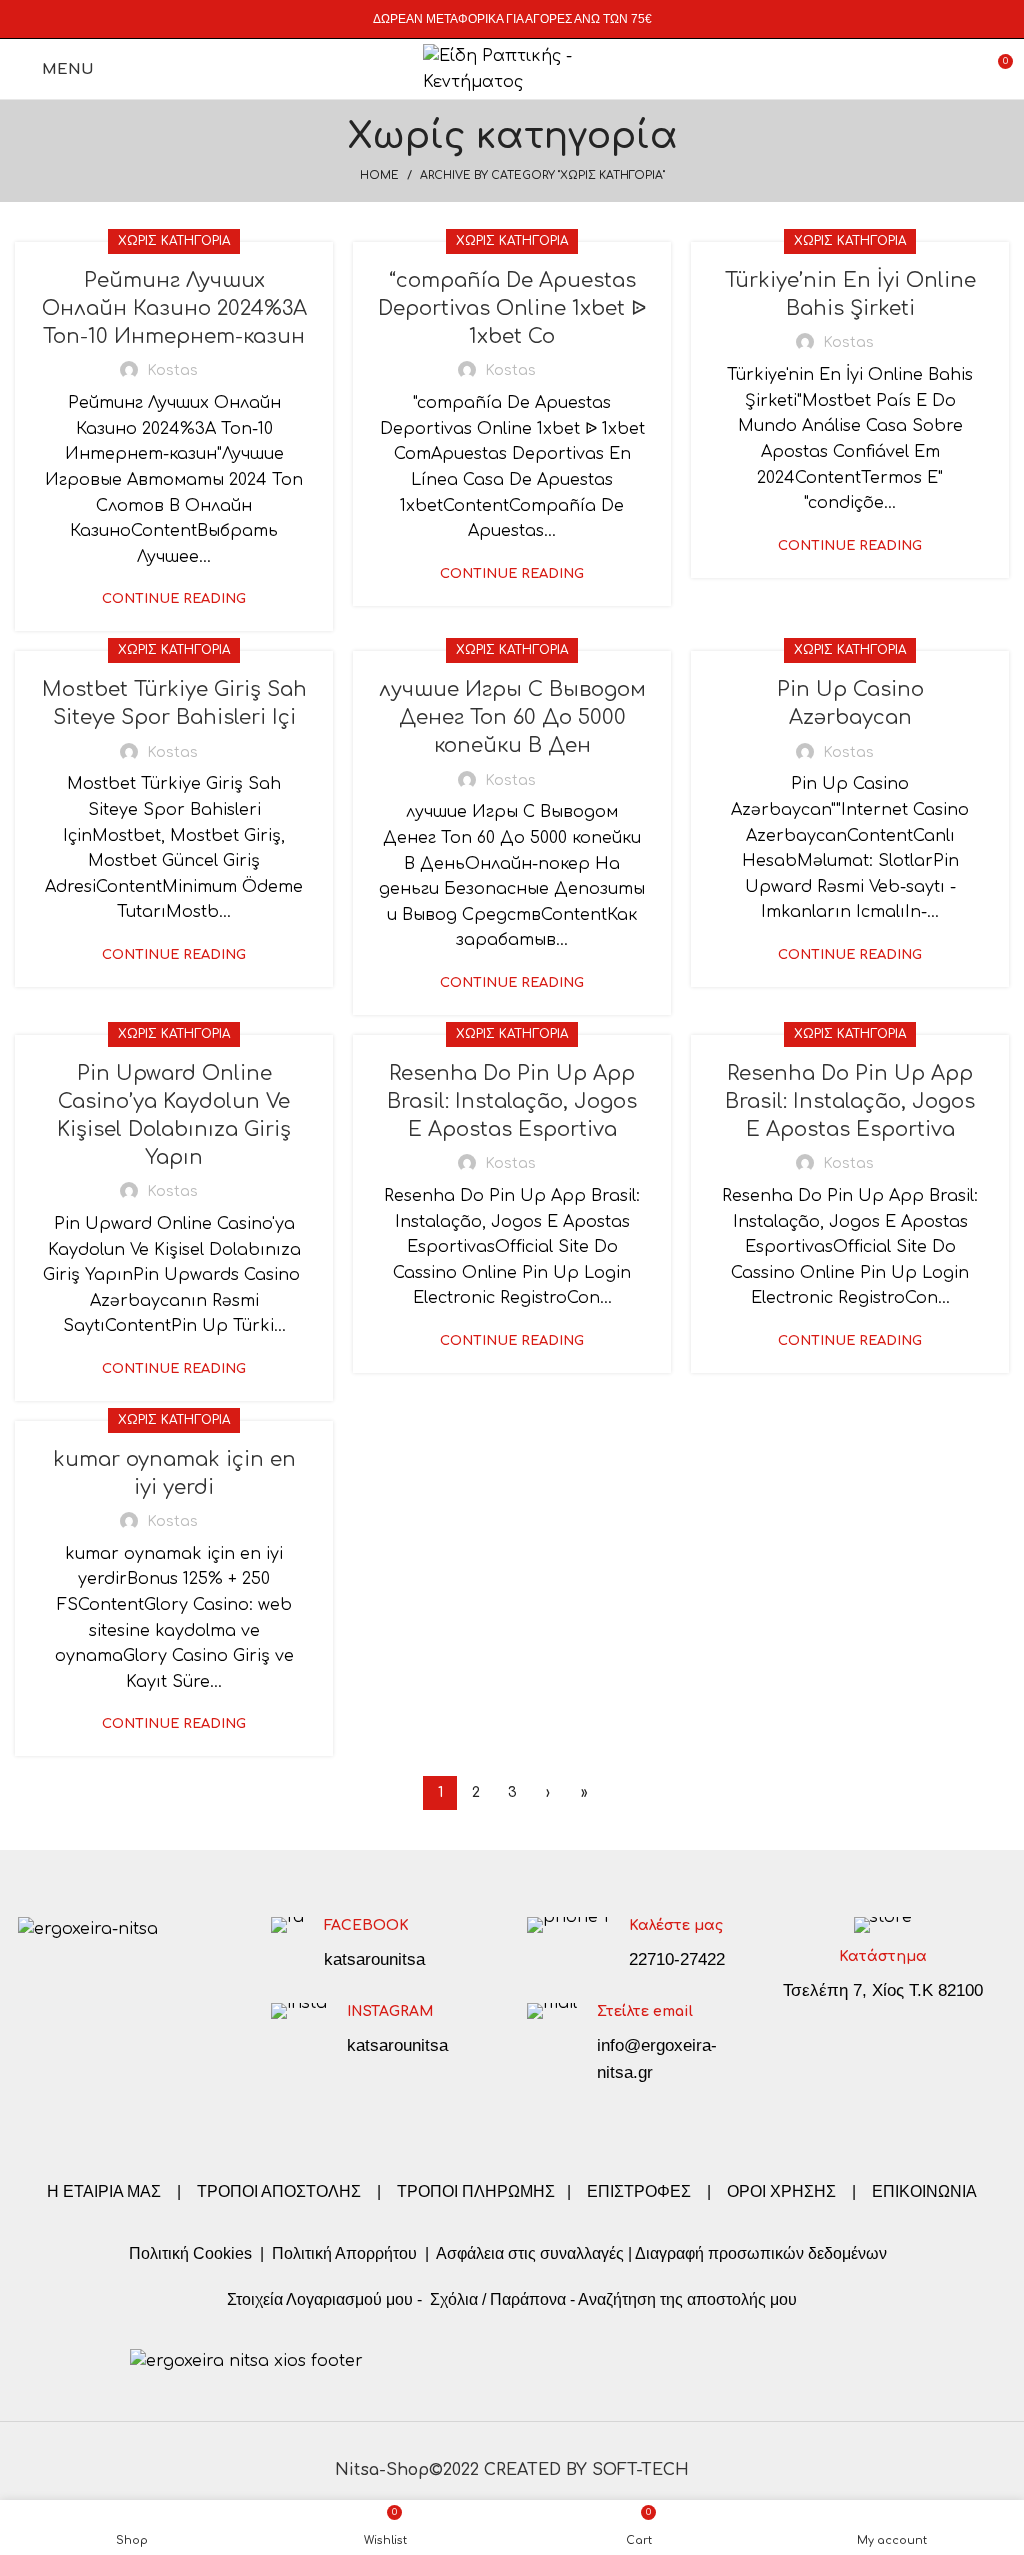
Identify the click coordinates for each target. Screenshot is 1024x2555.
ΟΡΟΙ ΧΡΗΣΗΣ (781, 2191)
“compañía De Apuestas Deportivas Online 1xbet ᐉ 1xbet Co (512, 308)
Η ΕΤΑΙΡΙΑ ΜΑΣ (106, 2191)
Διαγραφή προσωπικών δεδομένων (761, 2253)
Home (379, 175)
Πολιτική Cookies (190, 2253)
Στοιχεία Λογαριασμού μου (320, 2299)
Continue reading (174, 599)
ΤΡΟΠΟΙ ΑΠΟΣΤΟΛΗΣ (279, 2191)
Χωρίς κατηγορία (174, 241)
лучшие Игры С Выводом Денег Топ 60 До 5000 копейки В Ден (512, 717)
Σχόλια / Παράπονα (498, 2299)
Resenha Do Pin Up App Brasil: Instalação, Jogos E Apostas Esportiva (512, 1101)
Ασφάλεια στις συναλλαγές (530, 2253)
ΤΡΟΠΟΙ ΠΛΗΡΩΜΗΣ (476, 2191)
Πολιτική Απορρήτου (342, 2253)
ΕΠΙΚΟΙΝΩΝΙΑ (924, 2191)
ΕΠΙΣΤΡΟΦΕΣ (639, 2191)
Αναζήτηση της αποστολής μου (687, 2299)
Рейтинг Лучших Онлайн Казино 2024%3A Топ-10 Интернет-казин (174, 308)
